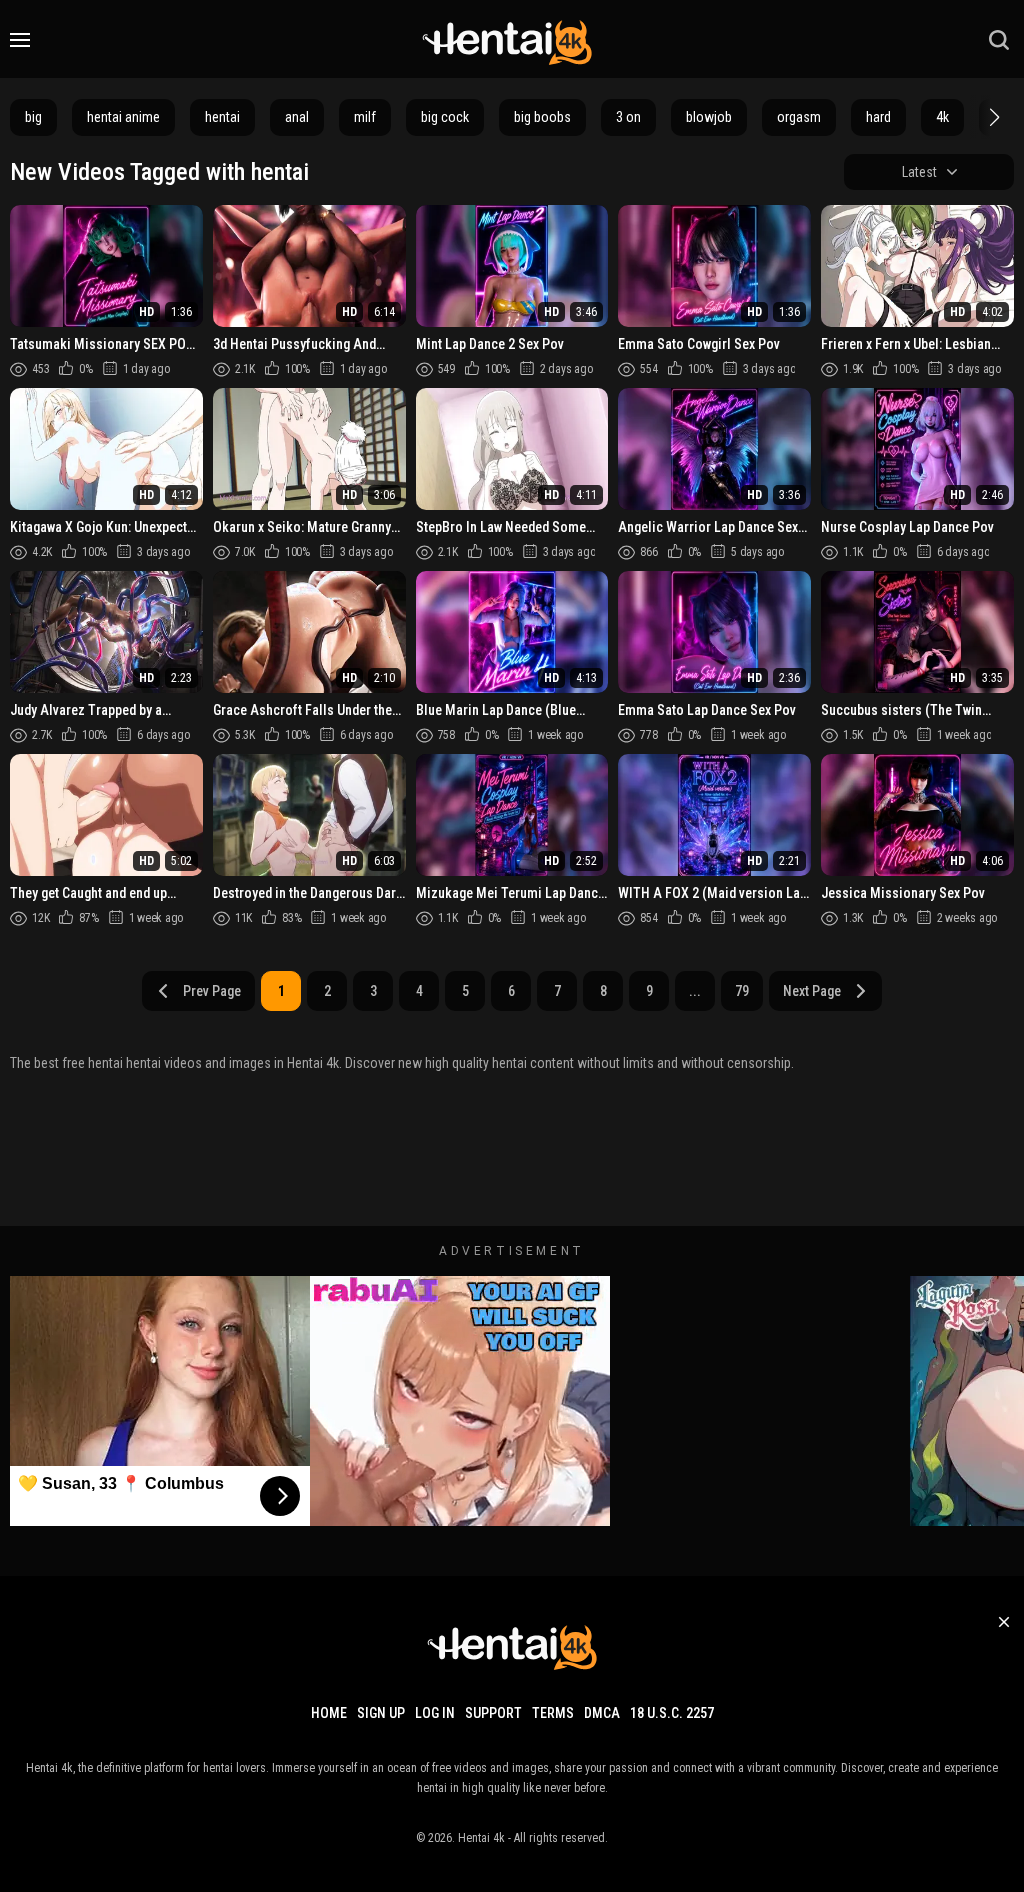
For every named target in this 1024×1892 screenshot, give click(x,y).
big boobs (542, 117)
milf (365, 117)
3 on (628, 117)
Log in (435, 1713)
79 (742, 991)
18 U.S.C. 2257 (672, 1713)
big (33, 117)
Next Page (812, 991)
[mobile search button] (999, 40)
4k (942, 117)
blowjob (709, 117)
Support (493, 1713)
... (695, 991)
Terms (553, 1713)
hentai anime (123, 117)
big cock (445, 117)
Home (329, 1713)
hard (878, 117)
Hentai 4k (481, 1838)
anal (297, 117)
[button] (992, 117)
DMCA (602, 1713)
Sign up (381, 1713)
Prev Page (212, 991)
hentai (222, 117)
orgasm (799, 117)
